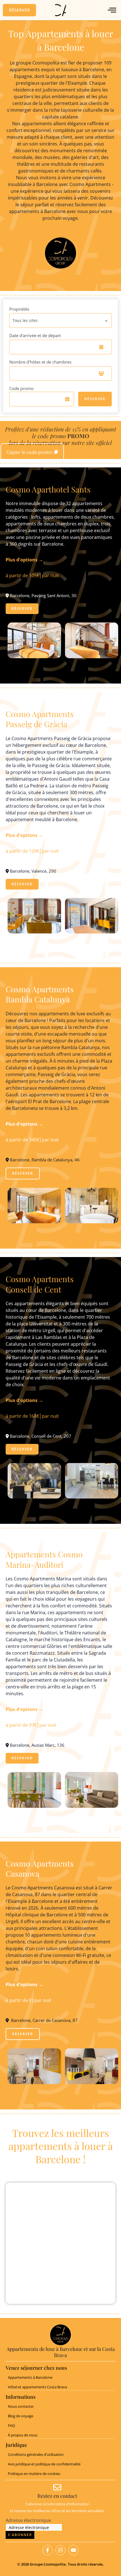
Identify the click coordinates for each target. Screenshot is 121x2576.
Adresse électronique (28, 2520)
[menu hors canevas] (112, 10)
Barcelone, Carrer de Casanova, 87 (43, 2020)
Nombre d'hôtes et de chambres (40, 362)
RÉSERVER (95, 399)
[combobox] (61, 321)
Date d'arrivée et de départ (35, 335)
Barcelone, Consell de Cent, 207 (40, 1436)
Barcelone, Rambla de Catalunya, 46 (44, 1160)
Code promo (21, 388)
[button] (19, 10)
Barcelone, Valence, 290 (33, 871)
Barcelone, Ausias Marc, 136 (37, 1745)
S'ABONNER (20, 2535)
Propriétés (19, 309)
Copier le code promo (30, 452)
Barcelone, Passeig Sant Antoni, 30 (43, 595)
